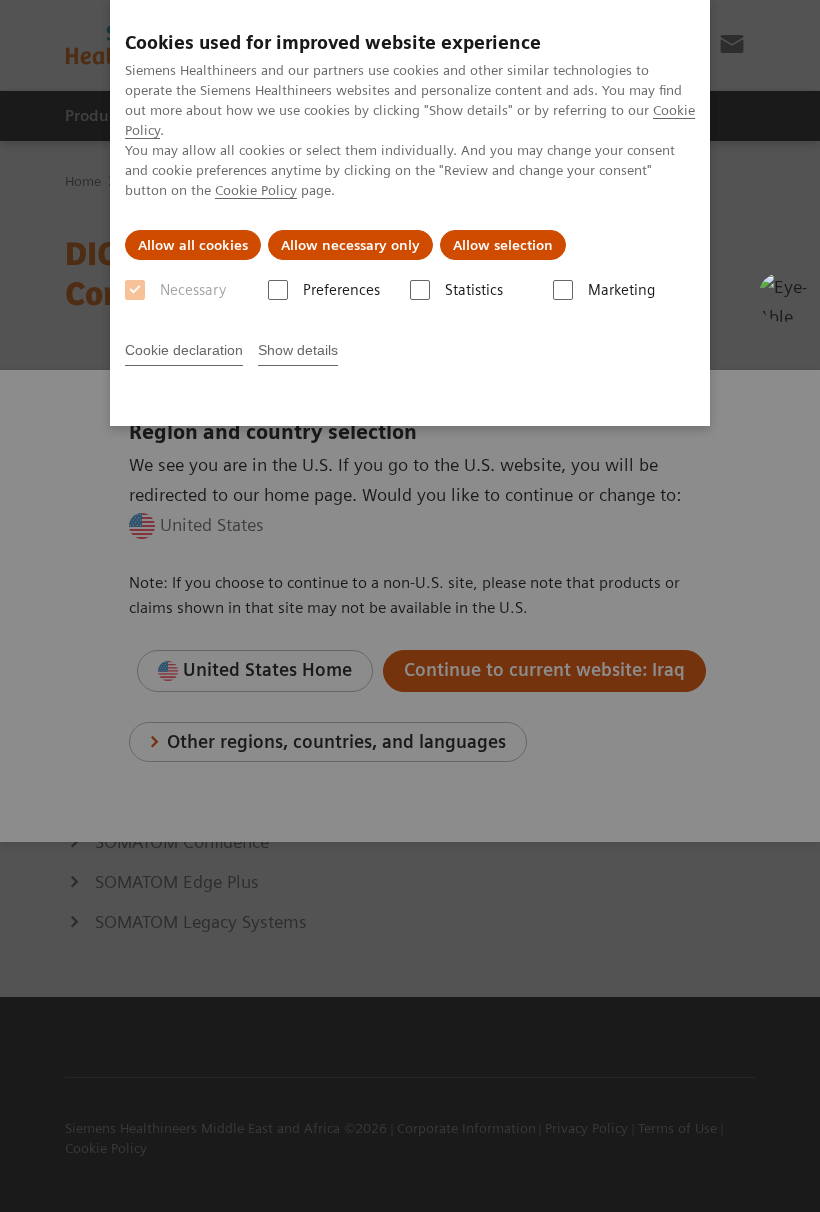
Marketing (621, 290)
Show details (298, 350)
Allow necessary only (350, 245)
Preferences (341, 290)
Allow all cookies (193, 245)
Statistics (474, 290)
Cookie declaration (184, 350)
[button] (783, 297)
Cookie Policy (256, 190)
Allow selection (503, 245)
